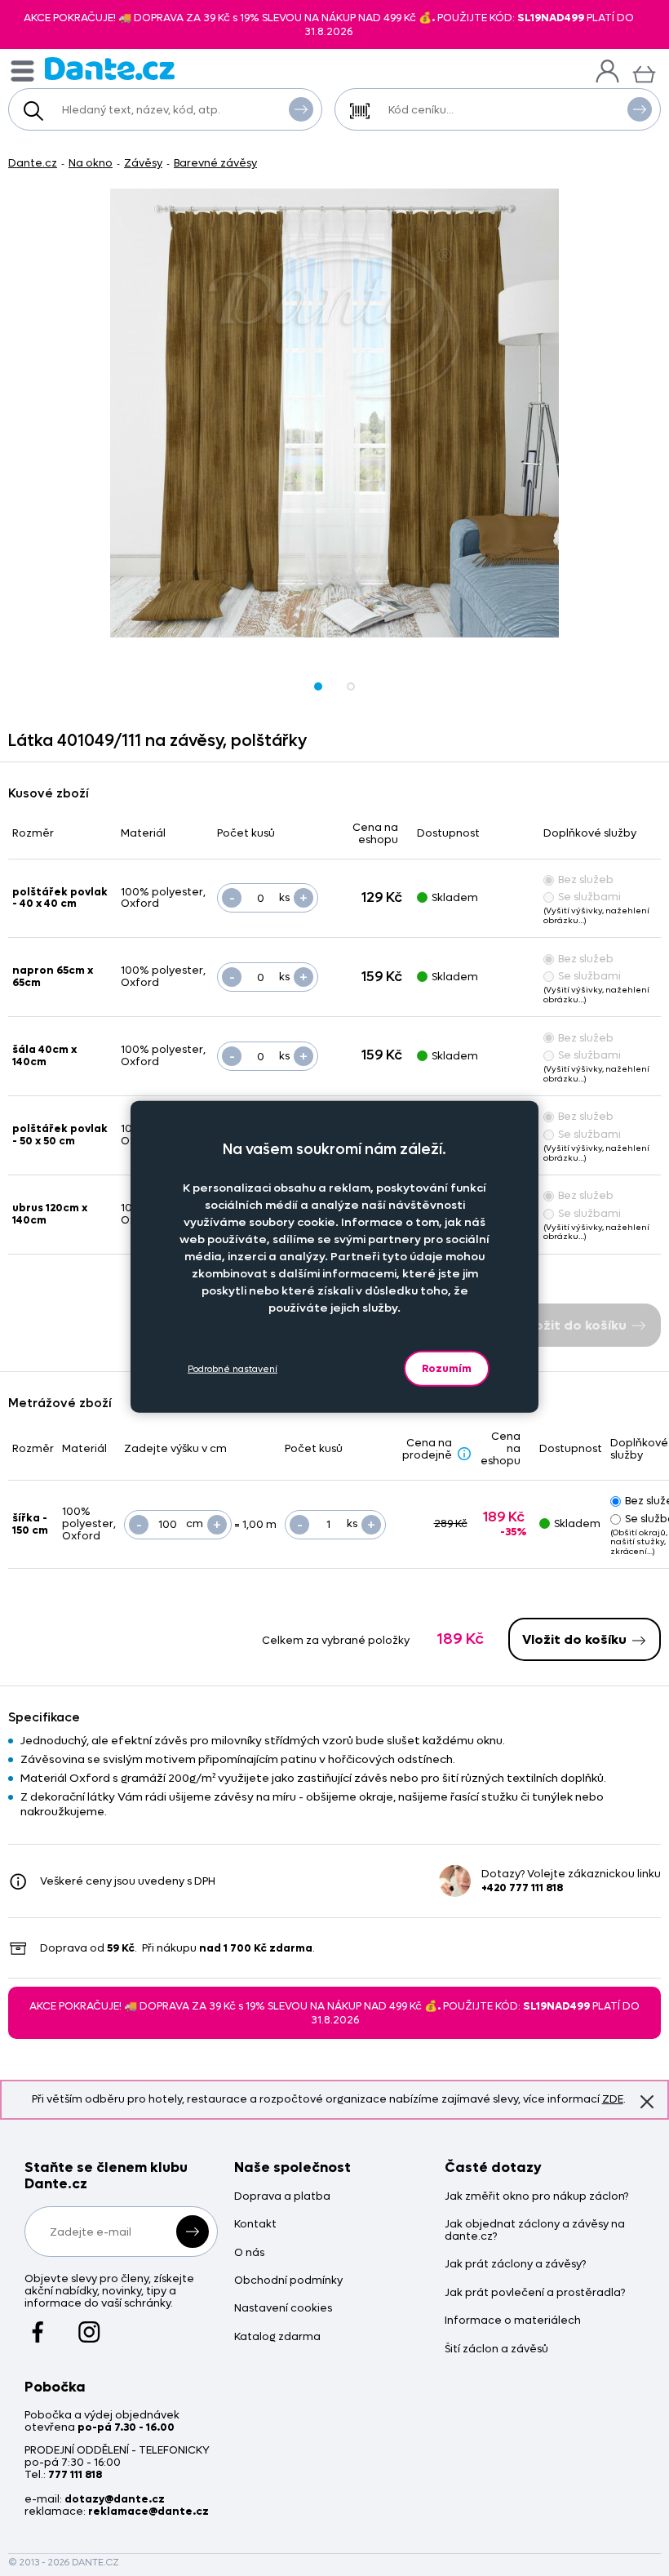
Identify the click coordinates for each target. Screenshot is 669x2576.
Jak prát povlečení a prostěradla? (535, 2293)
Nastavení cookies (283, 2309)
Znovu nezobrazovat (647, 2102)
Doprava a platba (282, 2197)
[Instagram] (89, 2325)
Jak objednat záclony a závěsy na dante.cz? (535, 2231)
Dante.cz (33, 163)
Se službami (589, 897)
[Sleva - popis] (464, 1454)
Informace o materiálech (513, 2321)
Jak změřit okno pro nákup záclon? (536, 2197)
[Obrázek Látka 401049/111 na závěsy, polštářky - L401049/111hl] (334, 413)
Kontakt (255, 2225)
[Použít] (640, 109)
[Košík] (644, 72)
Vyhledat (301, 109)
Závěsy (143, 163)
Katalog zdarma (277, 2337)
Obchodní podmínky (288, 2281)
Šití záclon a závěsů (496, 2349)
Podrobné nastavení (233, 1368)
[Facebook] (38, 2325)
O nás (249, 2253)
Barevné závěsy (215, 163)
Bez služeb (586, 879)
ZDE (613, 2099)
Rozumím (447, 1368)
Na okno (91, 163)
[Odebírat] (193, 2232)
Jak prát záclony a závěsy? (515, 2265)
